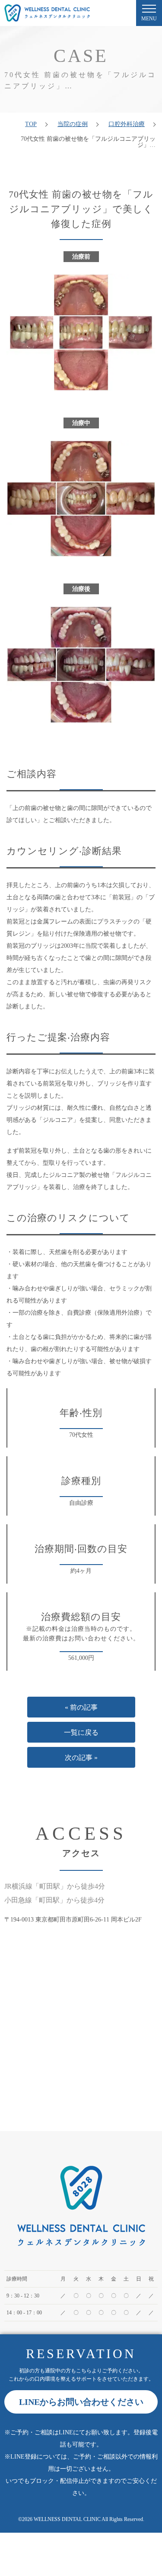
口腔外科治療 (127, 124)
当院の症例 (73, 124)
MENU (149, 19)
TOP (31, 124)
